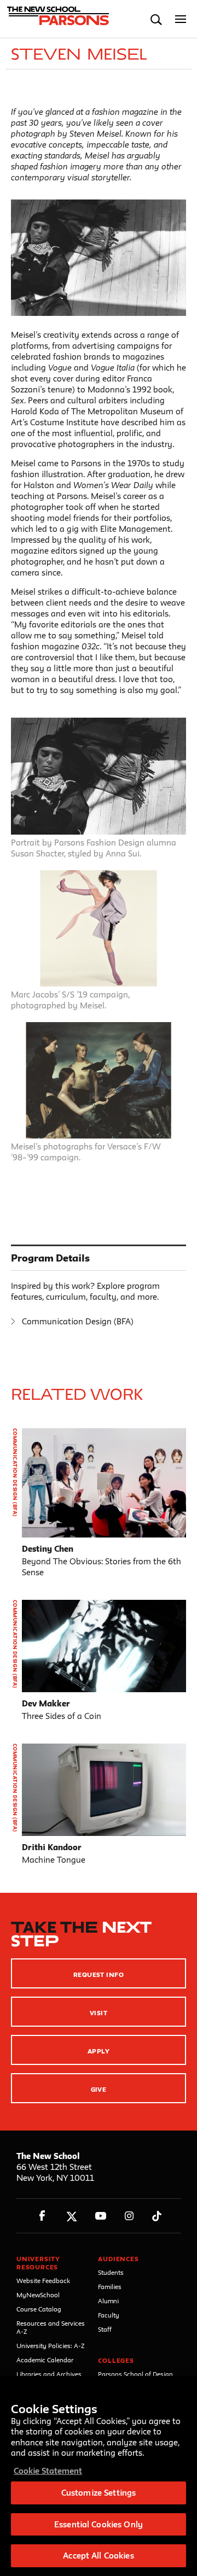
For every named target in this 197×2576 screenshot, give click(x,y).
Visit (99, 2013)
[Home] (56, 19)
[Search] (156, 19)
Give (99, 2089)
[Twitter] (71, 2216)
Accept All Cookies (98, 2556)
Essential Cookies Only (99, 2524)
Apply (99, 2051)
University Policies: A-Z (51, 2346)
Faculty (109, 2315)
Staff (105, 2329)
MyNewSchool (38, 2295)
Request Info (99, 1974)
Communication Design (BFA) (78, 1321)
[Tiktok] (157, 2216)
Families (110, 2287)
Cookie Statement (48, 2471)
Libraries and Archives (49, 2374)
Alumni (108, 2301)
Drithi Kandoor (52, 1847)
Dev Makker (46, 1703)
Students (111, 2272)
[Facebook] (42, 2216)
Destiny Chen (48, 1549)
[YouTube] (100, 2216)
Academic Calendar (45, 2360)
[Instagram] (129, 2216)
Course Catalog (39, 2309)
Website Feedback (43, 2281)
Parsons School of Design (135, 2374)
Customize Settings (99, 2493)
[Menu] (181, 19)
